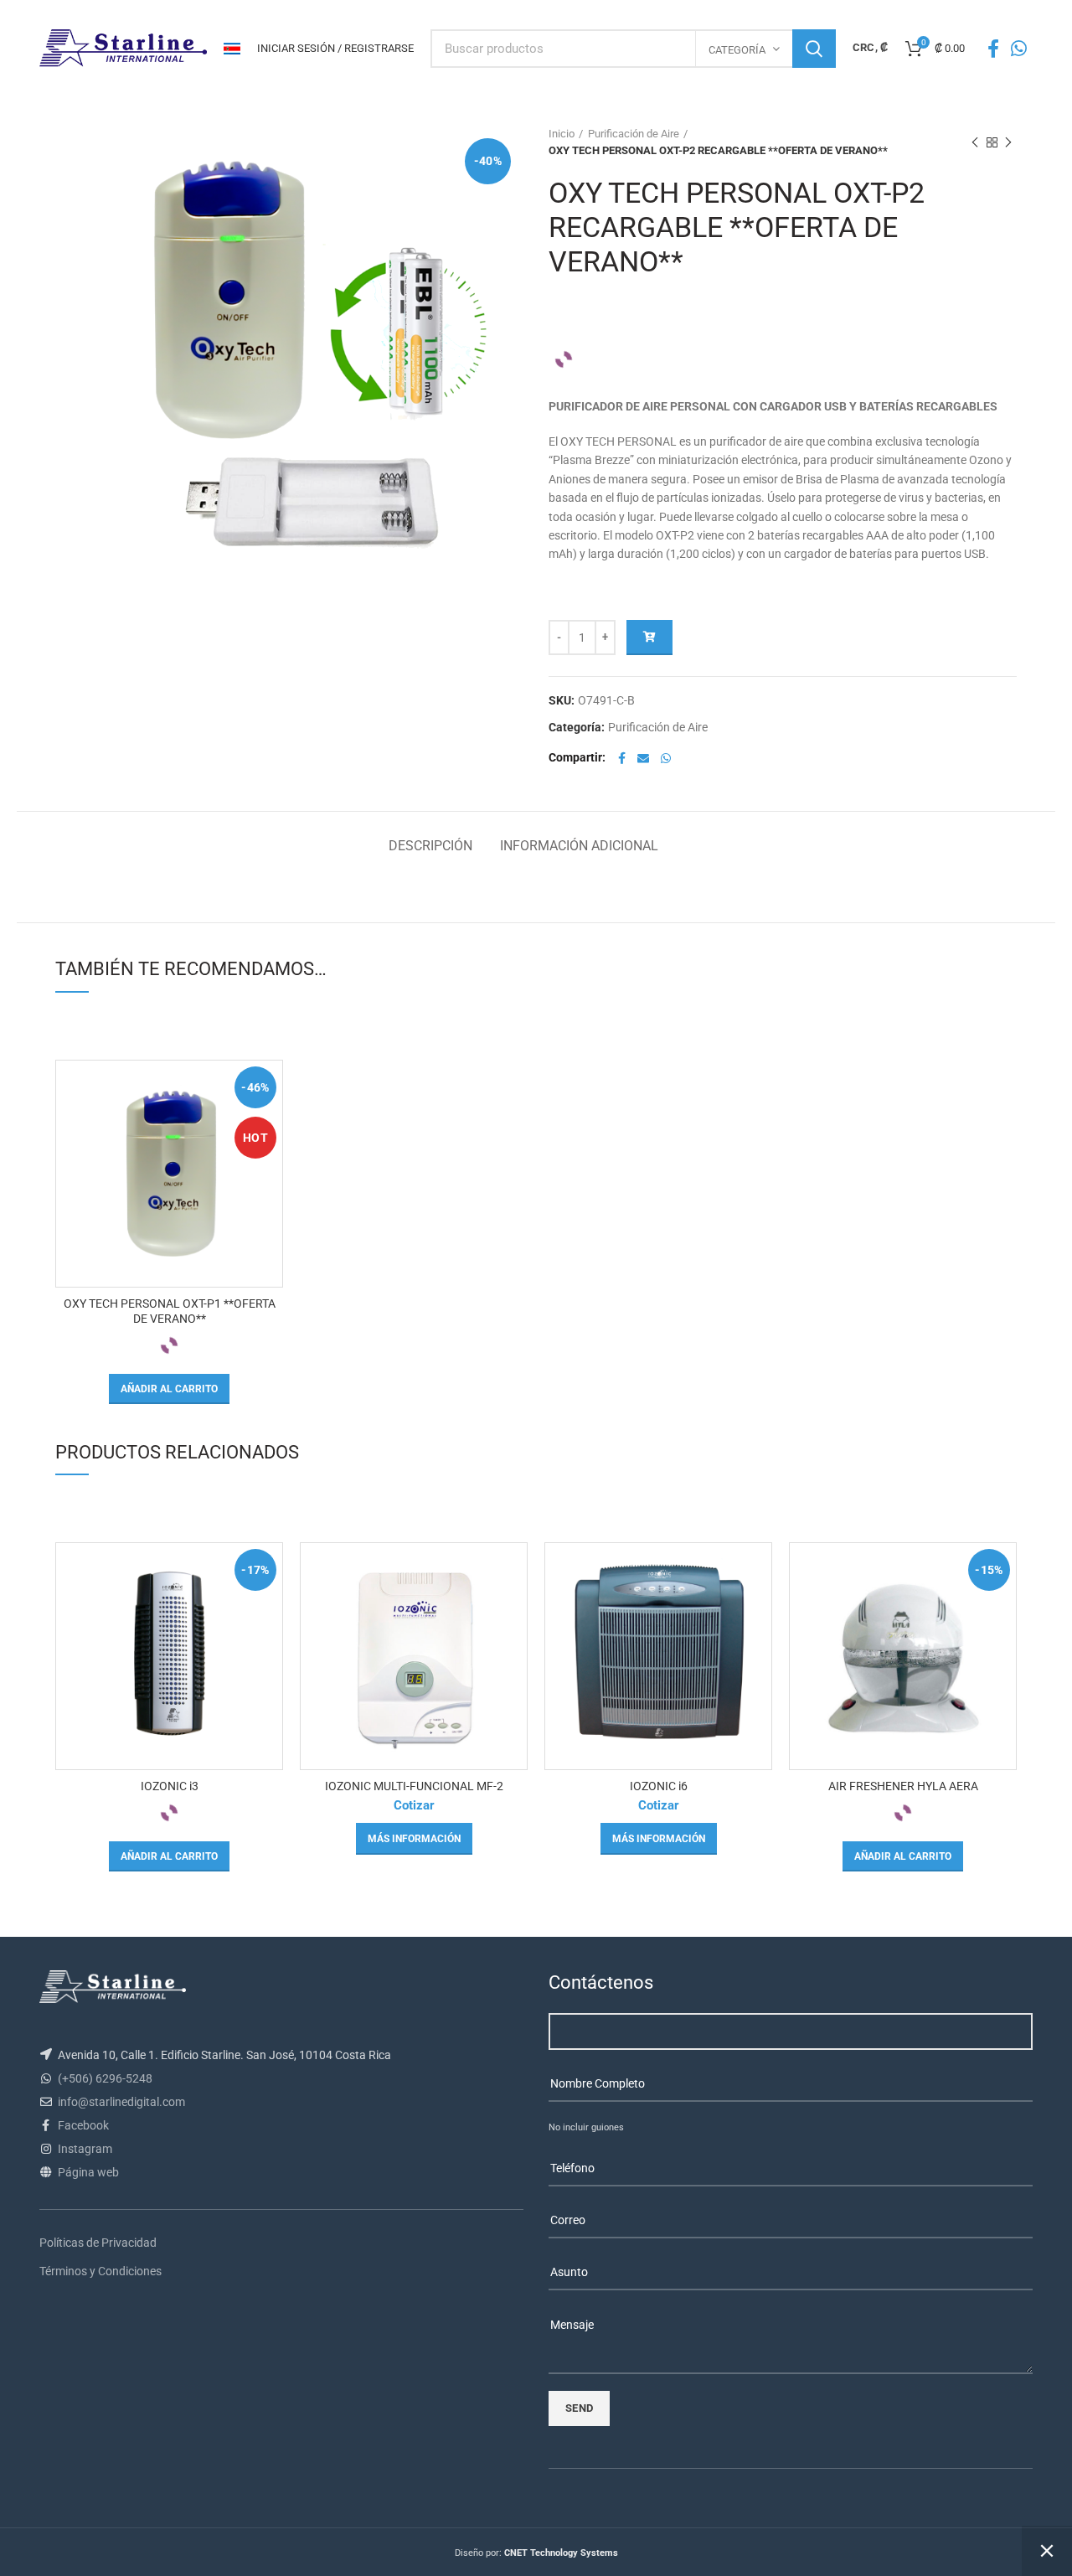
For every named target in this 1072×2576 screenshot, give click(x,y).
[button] (169, 1389)
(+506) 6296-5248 (105, 2078)
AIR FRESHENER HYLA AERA (903, 1786)
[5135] (649, 638)
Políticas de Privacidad (98, 2243)
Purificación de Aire (634, 134)
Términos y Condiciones (100, 2271)
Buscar (814, 49)
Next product (1008, 142)
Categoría (737, 50)
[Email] (643, 758)
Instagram (85, 2149)
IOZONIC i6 (659, 1786)
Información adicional (579, 846)
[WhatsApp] (1019, 49)
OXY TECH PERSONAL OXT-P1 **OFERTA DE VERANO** (170, 1311)
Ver (270, 1088)
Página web (88, 2172)
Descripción (430, 846)
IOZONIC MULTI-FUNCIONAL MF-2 (414, 1786)
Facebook (83, 2125)
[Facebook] (993, 49)
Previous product (975, 142)
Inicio (562, 134)
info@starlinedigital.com (121, 2102)
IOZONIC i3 (170, 1786)
